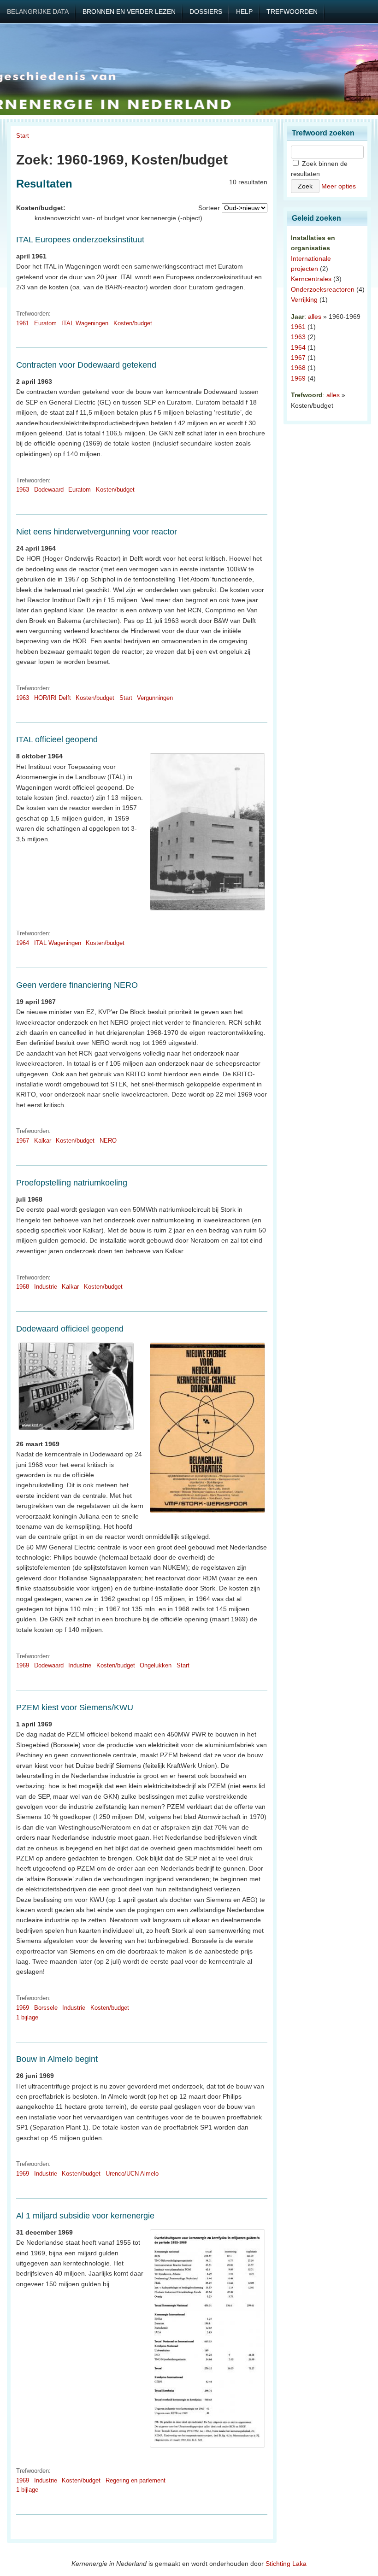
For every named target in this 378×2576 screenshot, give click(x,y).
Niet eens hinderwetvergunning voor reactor (97, 532)
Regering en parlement (136, 2480)
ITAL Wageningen (85, 323)
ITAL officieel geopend (57, 739)
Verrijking (304, 299)
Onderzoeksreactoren (323, 289)
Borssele (46, 2008)
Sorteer (209, 208)
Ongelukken (156, 1665)
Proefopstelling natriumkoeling (72, 1183)
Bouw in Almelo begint (57, 2059)
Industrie (46, 1287)
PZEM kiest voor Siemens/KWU (75, 1708)
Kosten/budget (133, 323)
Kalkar (43, 1141)
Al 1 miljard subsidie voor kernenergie (85, 2216)
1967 (23, 1141)
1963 (23, 490)
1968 (23, 1287)
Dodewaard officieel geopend (70, 1329)
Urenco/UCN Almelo (132, 2174)
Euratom (45, 323)
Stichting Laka (286, 2564)
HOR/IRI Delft (53, 698)
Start (23, 136)
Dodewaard (49, 490)
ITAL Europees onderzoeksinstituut (80, 240)
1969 (23, 1665)
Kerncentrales (311, 279)
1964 (23, 943)
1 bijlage (27, 2017)
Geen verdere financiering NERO (77, 985)
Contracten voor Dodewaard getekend (86, 365)
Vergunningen (155, 698)
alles (315, 317)
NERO (108, 1141)
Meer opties (339, 186)
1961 (23, 323)
